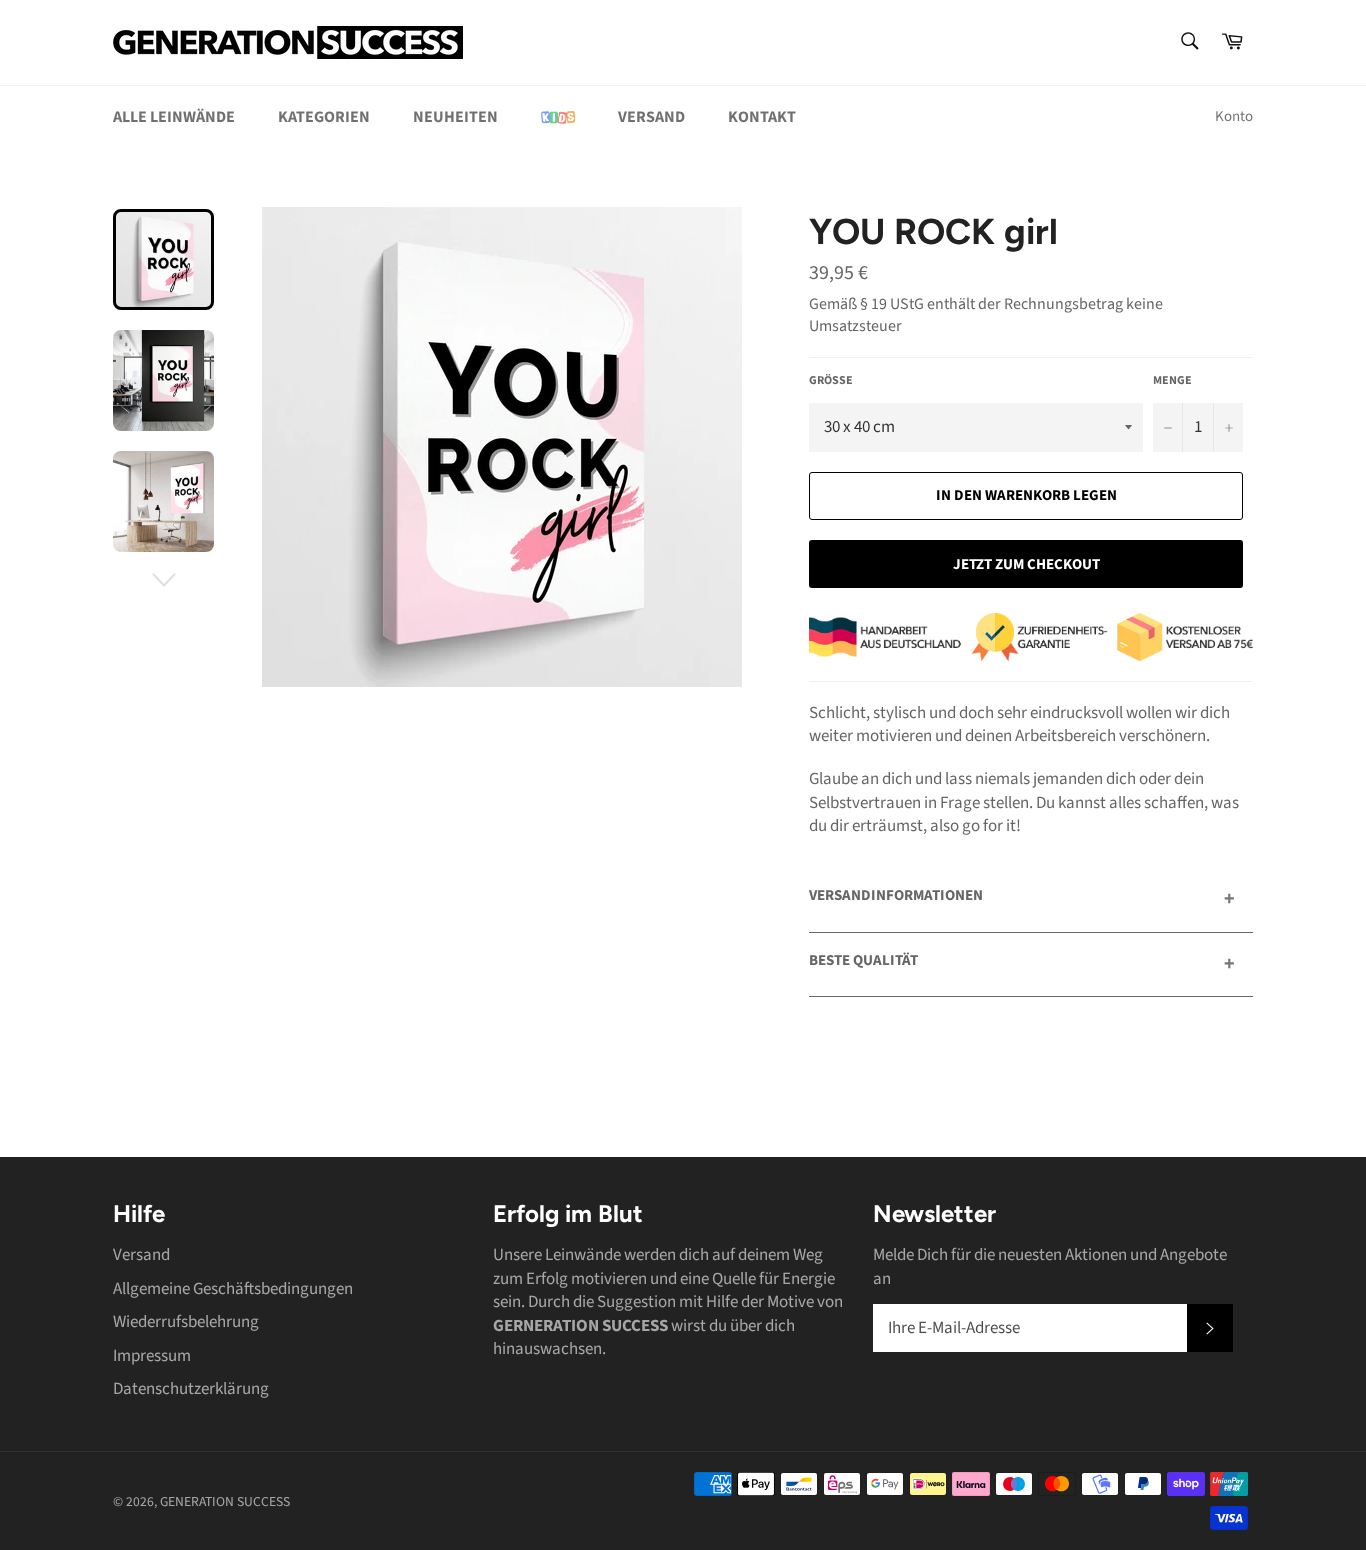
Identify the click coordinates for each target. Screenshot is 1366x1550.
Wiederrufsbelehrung (186, 1322)
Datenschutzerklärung (191, 1389)
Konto (1234, 116)
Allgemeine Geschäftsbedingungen (233, 1289)
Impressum (152, 1356)
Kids (558, 117)
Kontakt (762, 117)
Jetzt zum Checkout (1026, 564)
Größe (831, 381)
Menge (1172, 381)
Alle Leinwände (174, 117)
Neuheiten (455, 117)
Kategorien (324, 117)
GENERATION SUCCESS (225, 1501)
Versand (651, 117)
